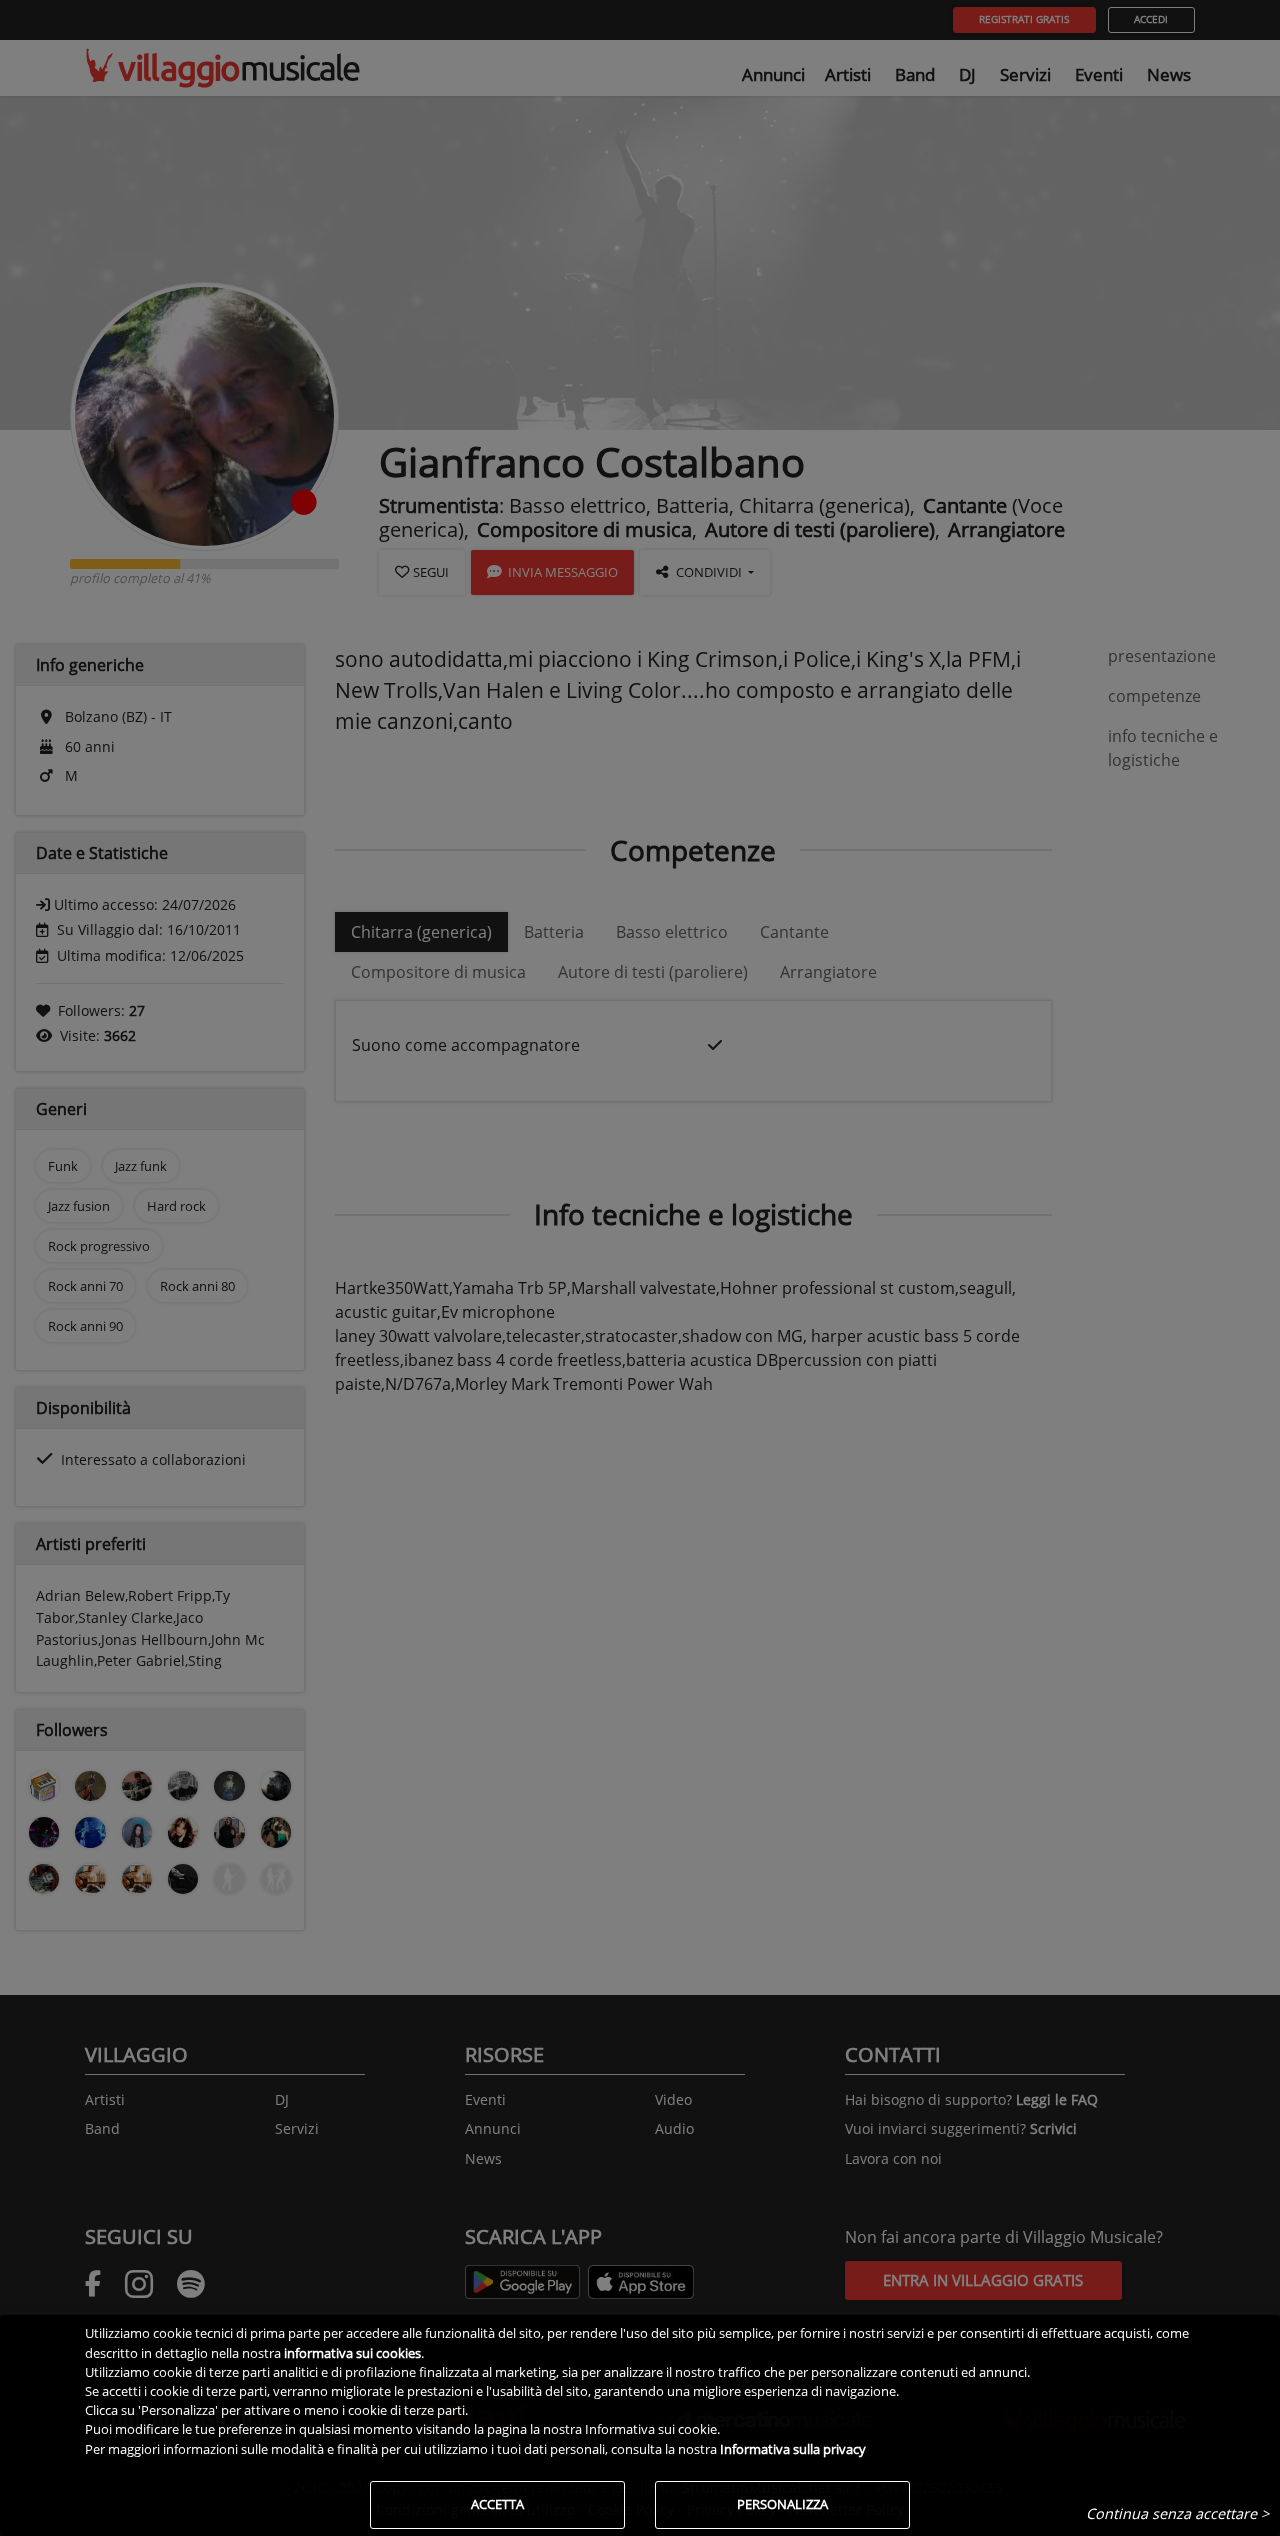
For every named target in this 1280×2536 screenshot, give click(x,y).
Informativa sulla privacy (793, 2449)
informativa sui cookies (352, 2353)
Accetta (497, 2504)
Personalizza (782, 2504)
